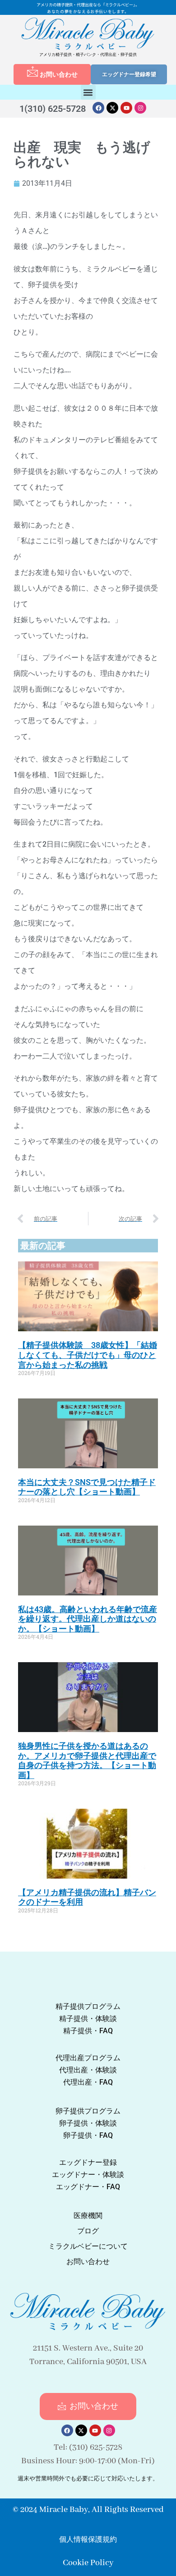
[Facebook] (98, 108)
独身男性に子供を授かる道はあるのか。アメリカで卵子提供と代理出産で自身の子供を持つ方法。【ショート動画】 (87, 1760)
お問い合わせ (59, 74)
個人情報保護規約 (88, 2539)
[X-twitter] (112, 108)
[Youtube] (126, 108)
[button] (88, 92)
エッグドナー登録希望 (129, 74)
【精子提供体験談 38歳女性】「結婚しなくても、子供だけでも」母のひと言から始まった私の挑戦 (88, 1355)
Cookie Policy (88, 2563)
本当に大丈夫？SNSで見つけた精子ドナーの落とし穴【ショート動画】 (87, 1487)
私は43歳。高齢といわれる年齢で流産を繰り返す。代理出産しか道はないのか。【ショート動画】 (88, 1619)
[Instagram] (140, 108)
